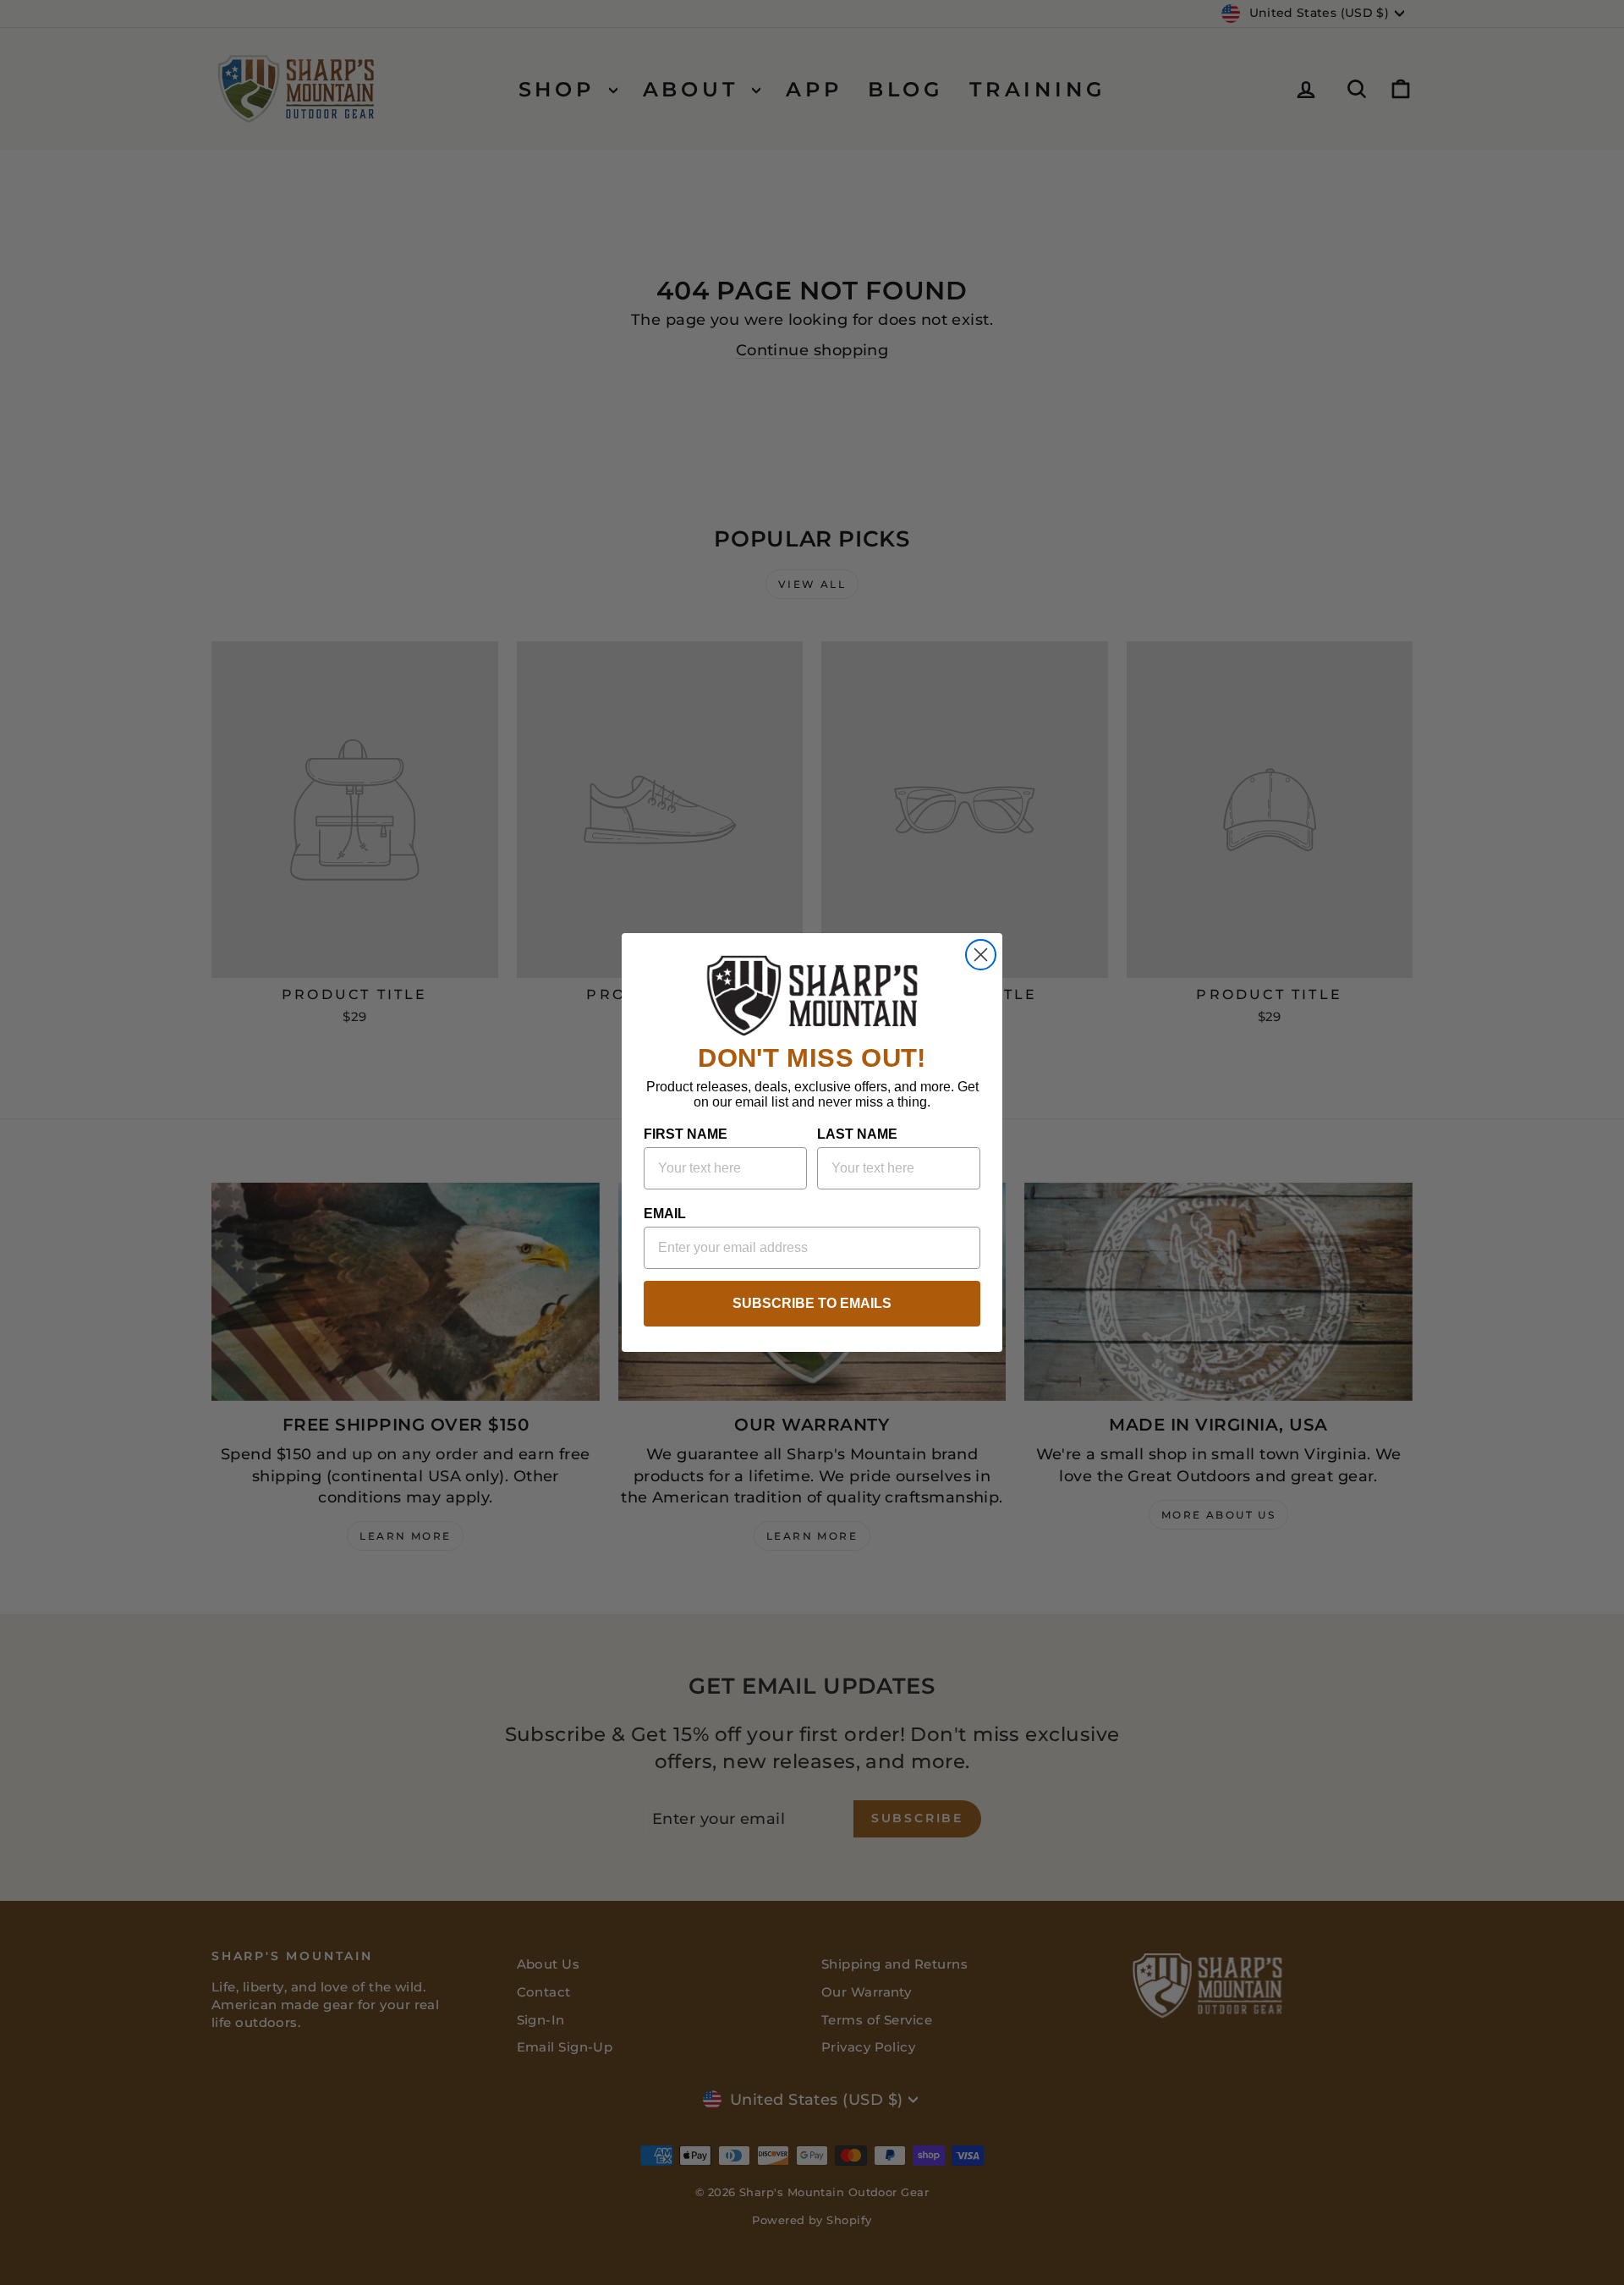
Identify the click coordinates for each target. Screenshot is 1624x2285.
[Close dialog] (981, 955)
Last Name (857, 1134)
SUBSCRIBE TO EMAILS (812, 1303)
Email (665, 1214)
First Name (686, 1134)
